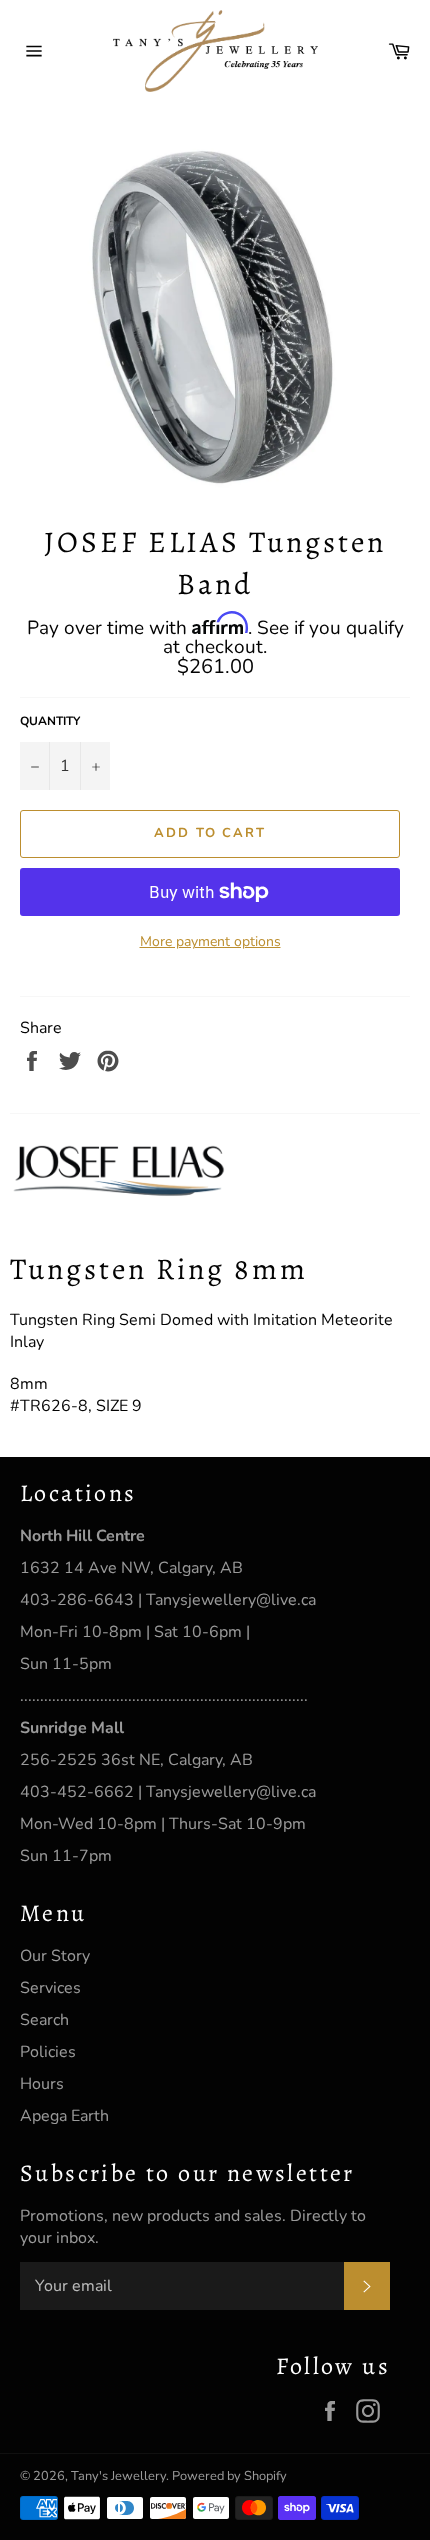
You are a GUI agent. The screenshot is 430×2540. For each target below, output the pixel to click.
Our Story (55, 1956)
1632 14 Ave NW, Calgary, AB (131, 1568)
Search (44, 2020)
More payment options (210, 941)
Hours (42, 2084)
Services (50, 1988)
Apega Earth (64, 2116)
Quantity (50, 721)
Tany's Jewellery (118, 2476)
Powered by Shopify (229, 2476)
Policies (48, 2052)
